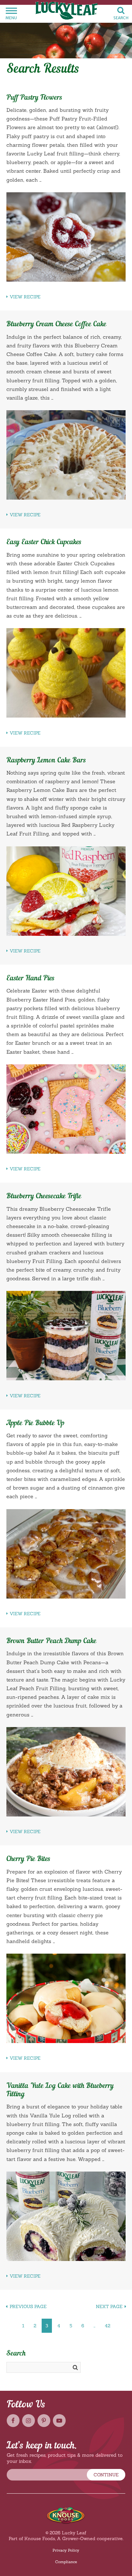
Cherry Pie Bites (28, 1859)
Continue (106, 2475)
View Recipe (25, 297)
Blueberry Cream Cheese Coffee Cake (56, 324)
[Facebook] (13, 2421)
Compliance (66, 2562)
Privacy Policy (66, 2550)
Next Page (109, 2306)
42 (107, 2326)
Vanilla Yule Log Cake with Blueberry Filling (60, 2090)
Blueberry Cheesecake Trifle (44, 1196)
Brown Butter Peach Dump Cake (51, 1641)
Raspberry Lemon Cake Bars (46, 760)
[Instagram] (29, 2421)
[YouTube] (59, 2421)
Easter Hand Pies (30, 978)
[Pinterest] (44, 2421)
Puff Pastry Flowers (34, 98)
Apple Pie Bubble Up (35, 1423)
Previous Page (28, 2306)
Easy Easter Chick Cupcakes (44, 542)
